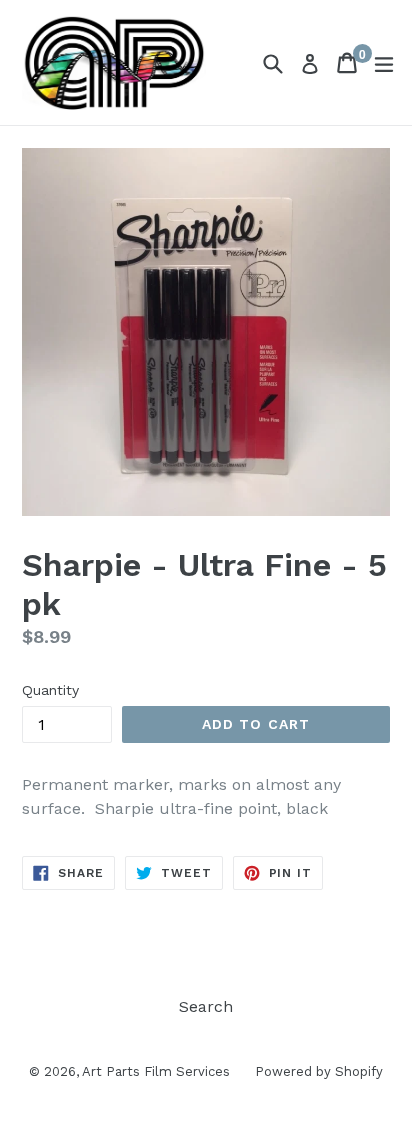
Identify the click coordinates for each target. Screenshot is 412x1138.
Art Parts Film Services (156, 1071)
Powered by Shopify (319, 1071)
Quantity (50, 690)
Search (206, 1006)
